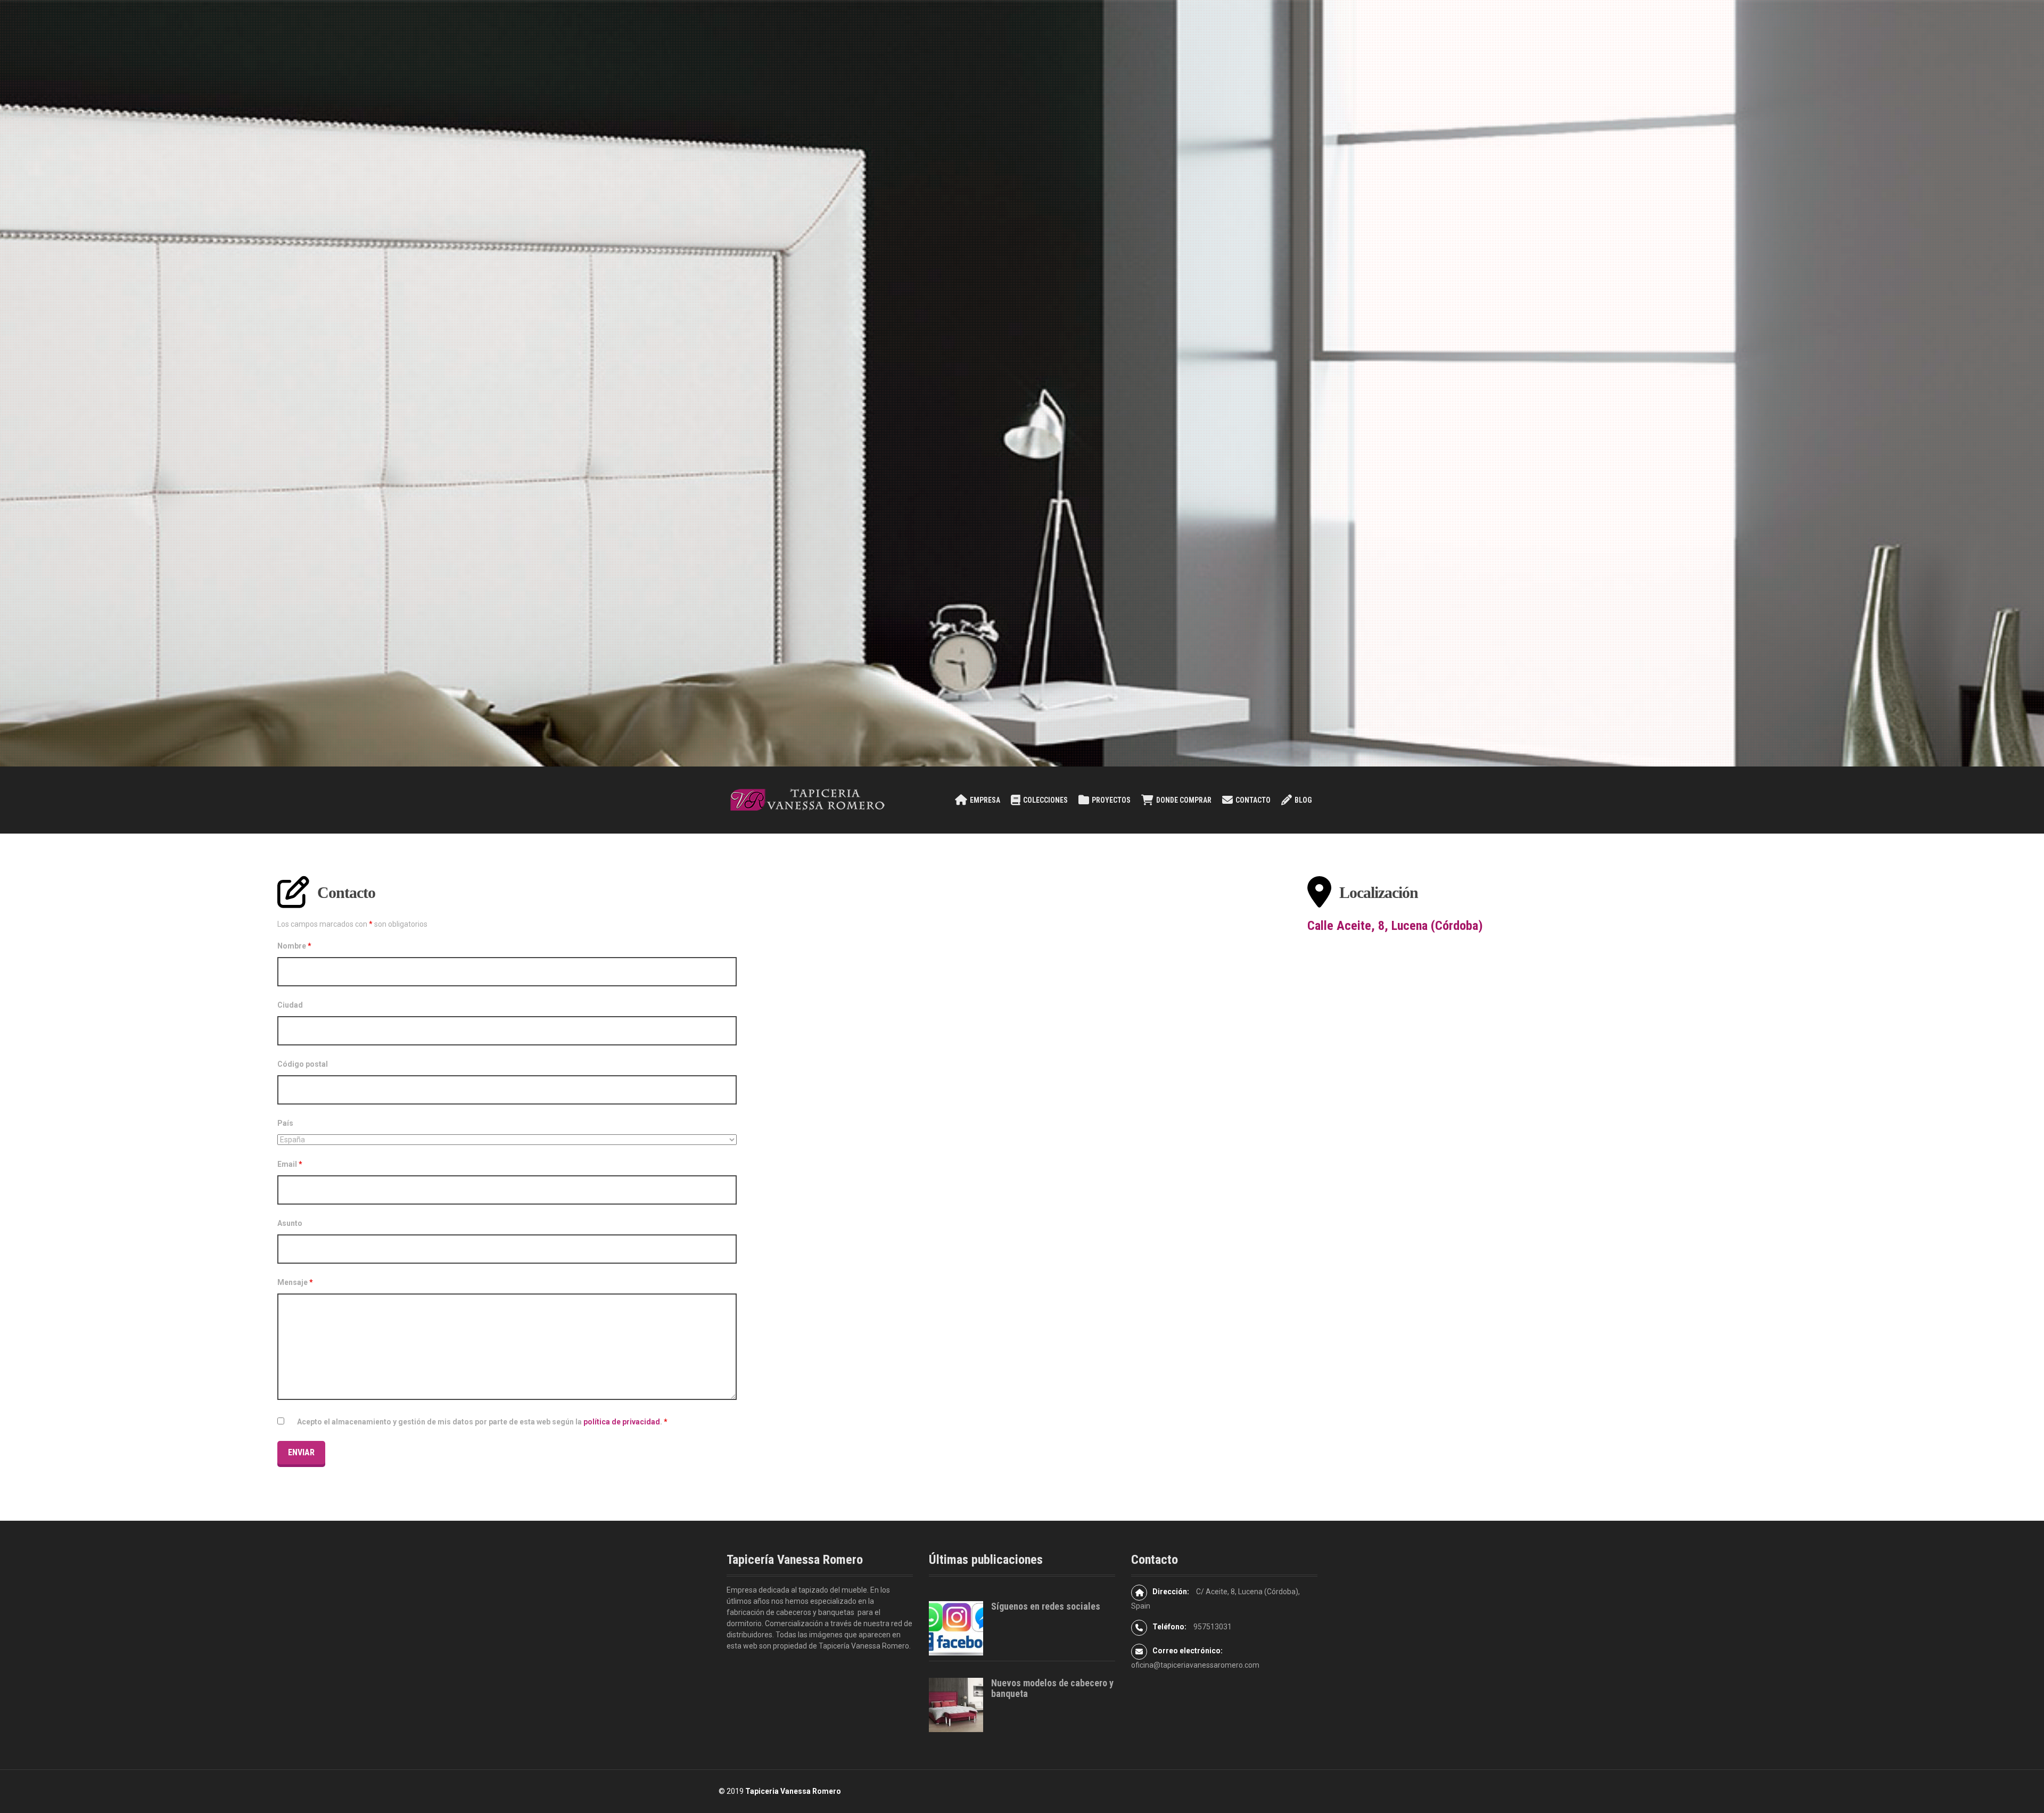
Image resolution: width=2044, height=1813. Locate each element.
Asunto (290, 1223)
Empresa (985, 800)
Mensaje (295, 1282)
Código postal (303, 1064)
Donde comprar (1184, 800)
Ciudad (290, 1005)
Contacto (1253, 800)
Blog (1303, 800)
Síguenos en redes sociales (1046, 1606)
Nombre (294, 946)
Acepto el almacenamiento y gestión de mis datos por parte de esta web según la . (482, 1422)
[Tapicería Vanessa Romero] (806, 800)
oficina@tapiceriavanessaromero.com (1195, 1665)
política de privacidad (622, 1422)
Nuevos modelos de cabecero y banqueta (1052, 1688)
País (285, 1123)
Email (290, 1164)
